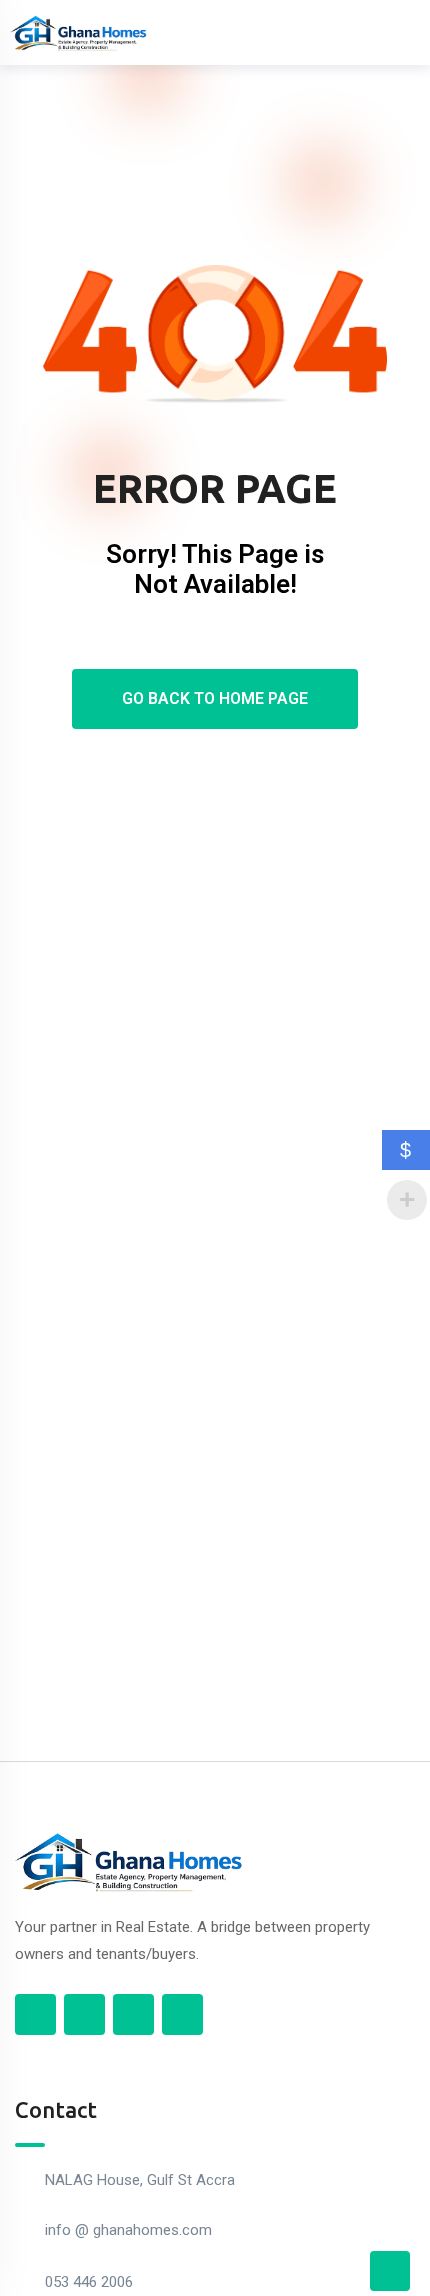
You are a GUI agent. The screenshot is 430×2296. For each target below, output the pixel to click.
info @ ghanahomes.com (128, 2230)
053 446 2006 (89, 2282)
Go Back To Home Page (215, 698)
